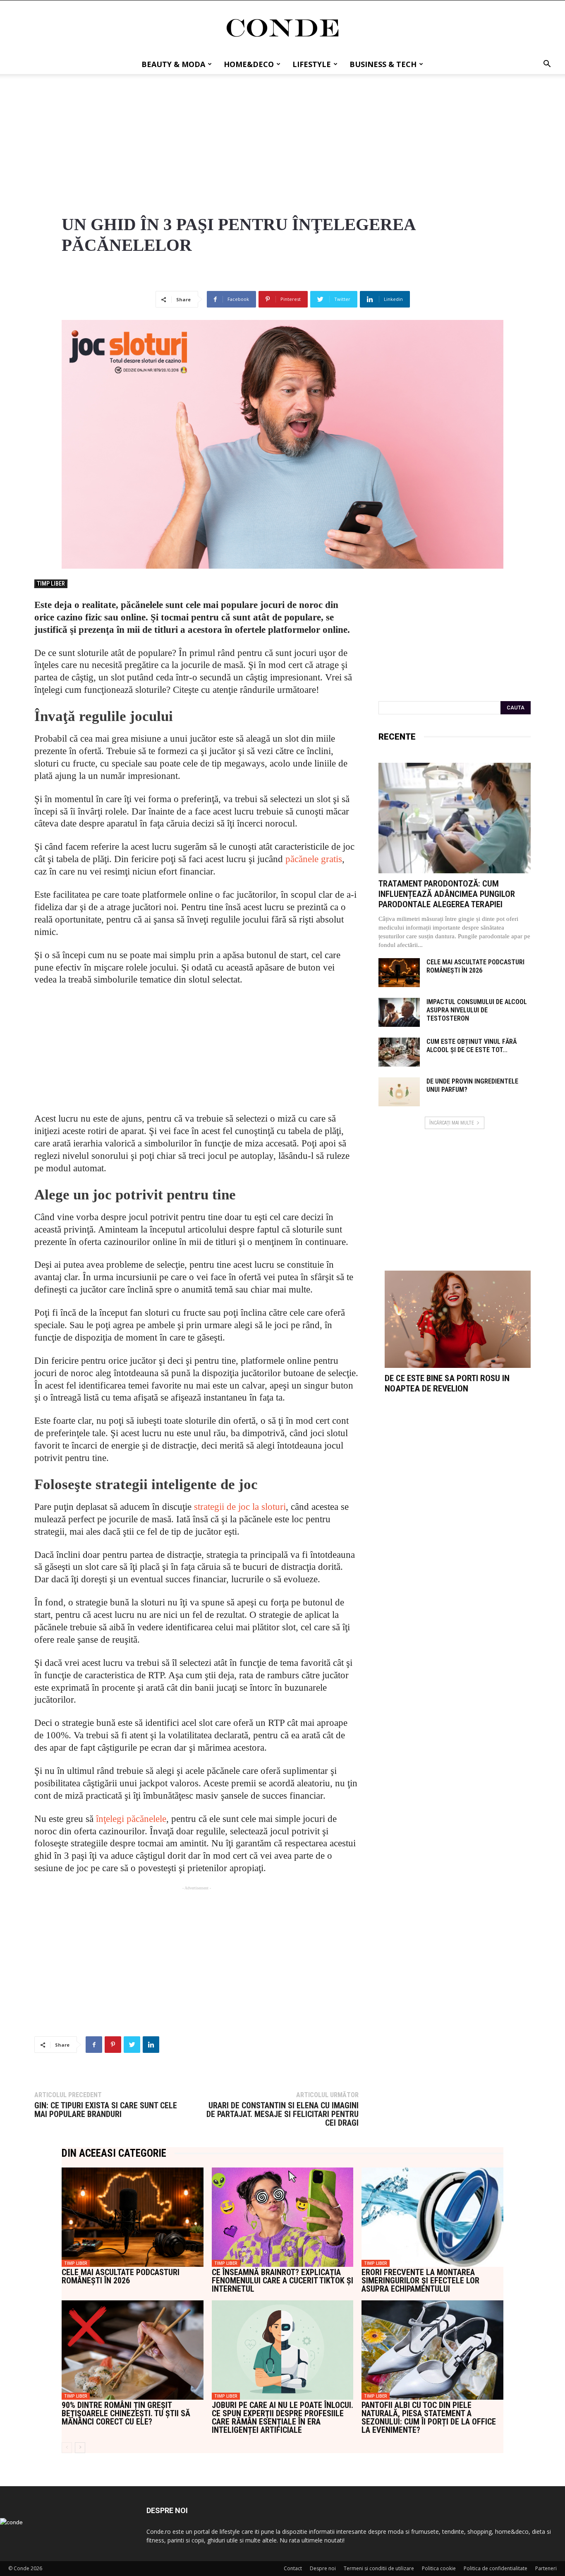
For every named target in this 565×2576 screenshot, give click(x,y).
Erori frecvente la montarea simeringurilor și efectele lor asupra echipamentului (420, 2280)
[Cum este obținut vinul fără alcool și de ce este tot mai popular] (399, 1052)
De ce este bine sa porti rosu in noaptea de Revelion (447, 1383)
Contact (293, 2568)
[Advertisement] (282, 136)
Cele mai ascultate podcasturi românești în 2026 (475, 966)
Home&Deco (249, 64)
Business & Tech (383, 64)
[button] (547, 65)
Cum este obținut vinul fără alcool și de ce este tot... (472, 1046)
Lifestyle (312, 64)
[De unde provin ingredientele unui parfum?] (399, 1092)
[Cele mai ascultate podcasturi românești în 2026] (399, 973)
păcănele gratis (314, 859)
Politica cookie (439, 2568)
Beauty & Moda (173, 64)
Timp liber (51, 584)
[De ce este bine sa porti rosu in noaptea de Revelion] (458, 1319)
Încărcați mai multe (452, 1123)
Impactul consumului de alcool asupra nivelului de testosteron (477, 1010)
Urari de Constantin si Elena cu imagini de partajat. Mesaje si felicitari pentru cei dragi (282, 2114)
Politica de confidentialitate (496, 2568)
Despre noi (323, 2568)
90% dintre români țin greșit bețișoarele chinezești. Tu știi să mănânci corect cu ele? (126, 2413)
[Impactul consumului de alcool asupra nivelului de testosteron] (399, 1012)
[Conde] (282, 28)
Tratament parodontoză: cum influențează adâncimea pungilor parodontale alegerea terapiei (447, 894)
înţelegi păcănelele (131, 1819)
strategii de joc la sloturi (240, 1507)
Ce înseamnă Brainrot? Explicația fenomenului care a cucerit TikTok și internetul (282, 2280)
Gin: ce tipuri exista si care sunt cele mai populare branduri (106, 2110)
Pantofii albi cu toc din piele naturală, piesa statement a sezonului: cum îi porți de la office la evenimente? (429, 2417)
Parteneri (546, 2568)
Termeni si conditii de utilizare (379, 2568)
